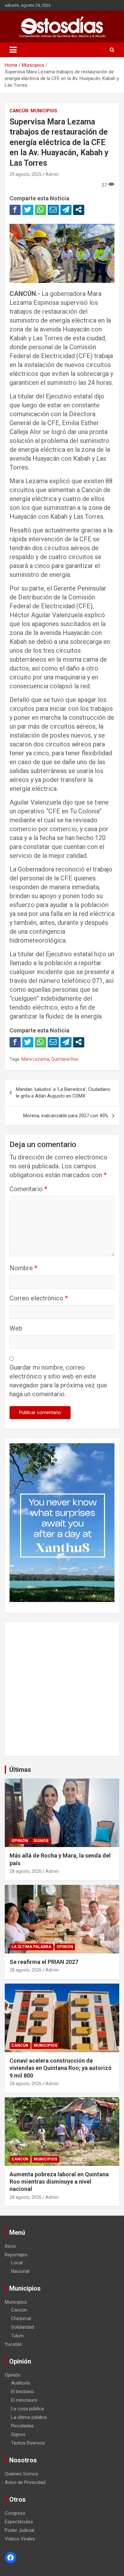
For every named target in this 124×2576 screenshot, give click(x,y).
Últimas (20, 1770)
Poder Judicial (19, 2530)
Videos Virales (20, 2539)
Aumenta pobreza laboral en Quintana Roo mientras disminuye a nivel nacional (59, 2182)
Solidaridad (23, 2327)
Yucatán (13, 2344)
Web (16, 1328)
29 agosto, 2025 (26, 174)
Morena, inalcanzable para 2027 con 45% (66, 1116)
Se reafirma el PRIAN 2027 (44, 1962)
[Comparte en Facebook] (15, 210)
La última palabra (31, 1947)
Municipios (44, 111)
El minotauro (24, 2400)
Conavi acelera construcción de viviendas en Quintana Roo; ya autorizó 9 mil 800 (61, 2068)
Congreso (15, 2513)
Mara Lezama (35, 1059)
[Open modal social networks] (79, 210)
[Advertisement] (62, 1689)
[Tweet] (28, 210)
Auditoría (21, 2383)
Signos (41, 1841)
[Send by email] (53, 210)
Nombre (23, 1268)
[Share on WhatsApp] (41, 210)
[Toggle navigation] (13, 50)
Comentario (28, 1189)
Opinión (20, 1841)
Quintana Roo (65, 1059)
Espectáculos (19, 2522)
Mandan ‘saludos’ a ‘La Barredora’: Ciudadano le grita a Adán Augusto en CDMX (63, 1093)
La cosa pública (28, 2409)
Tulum (17, 2336)
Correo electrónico (39, 1298)
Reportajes (16, 2255)
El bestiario (23, 2392)
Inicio (10, 2246)
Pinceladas (22, 2426)
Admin (52, 174)
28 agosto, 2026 (26, 1871)
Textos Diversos (28, 2443)
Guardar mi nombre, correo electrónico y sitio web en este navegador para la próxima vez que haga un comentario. (58, 1381)
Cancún (19, 111)
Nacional (20, 2271)
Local (17, 2263)
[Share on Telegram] (66, 210)
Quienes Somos (21, 2474)
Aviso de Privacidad (25, 2482)
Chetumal (21, 2319)
